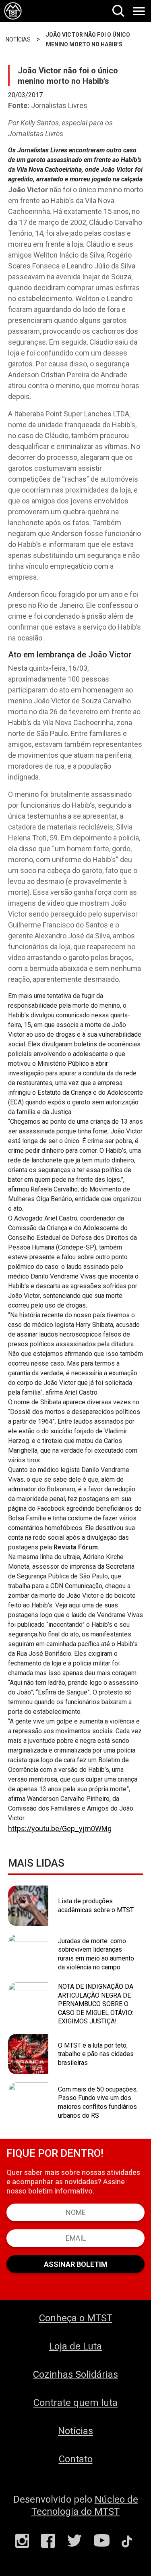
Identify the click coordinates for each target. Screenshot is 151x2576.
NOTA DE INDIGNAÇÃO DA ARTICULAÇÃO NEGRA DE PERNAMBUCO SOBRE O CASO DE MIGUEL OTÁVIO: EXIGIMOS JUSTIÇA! (96, 2004)
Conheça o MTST (76, 2318)
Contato (76, 2459)
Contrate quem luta (75, 2403)
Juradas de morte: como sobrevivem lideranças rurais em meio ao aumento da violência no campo (96, 1954)
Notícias (75, 2431)
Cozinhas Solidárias (75, 2374)
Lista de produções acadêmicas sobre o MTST (96, 1905)
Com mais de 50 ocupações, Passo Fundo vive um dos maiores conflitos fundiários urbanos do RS (98, 2102)
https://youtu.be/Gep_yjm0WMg (60, 1829)
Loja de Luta (75, 2346)
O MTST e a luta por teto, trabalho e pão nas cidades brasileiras (96, 2054)
